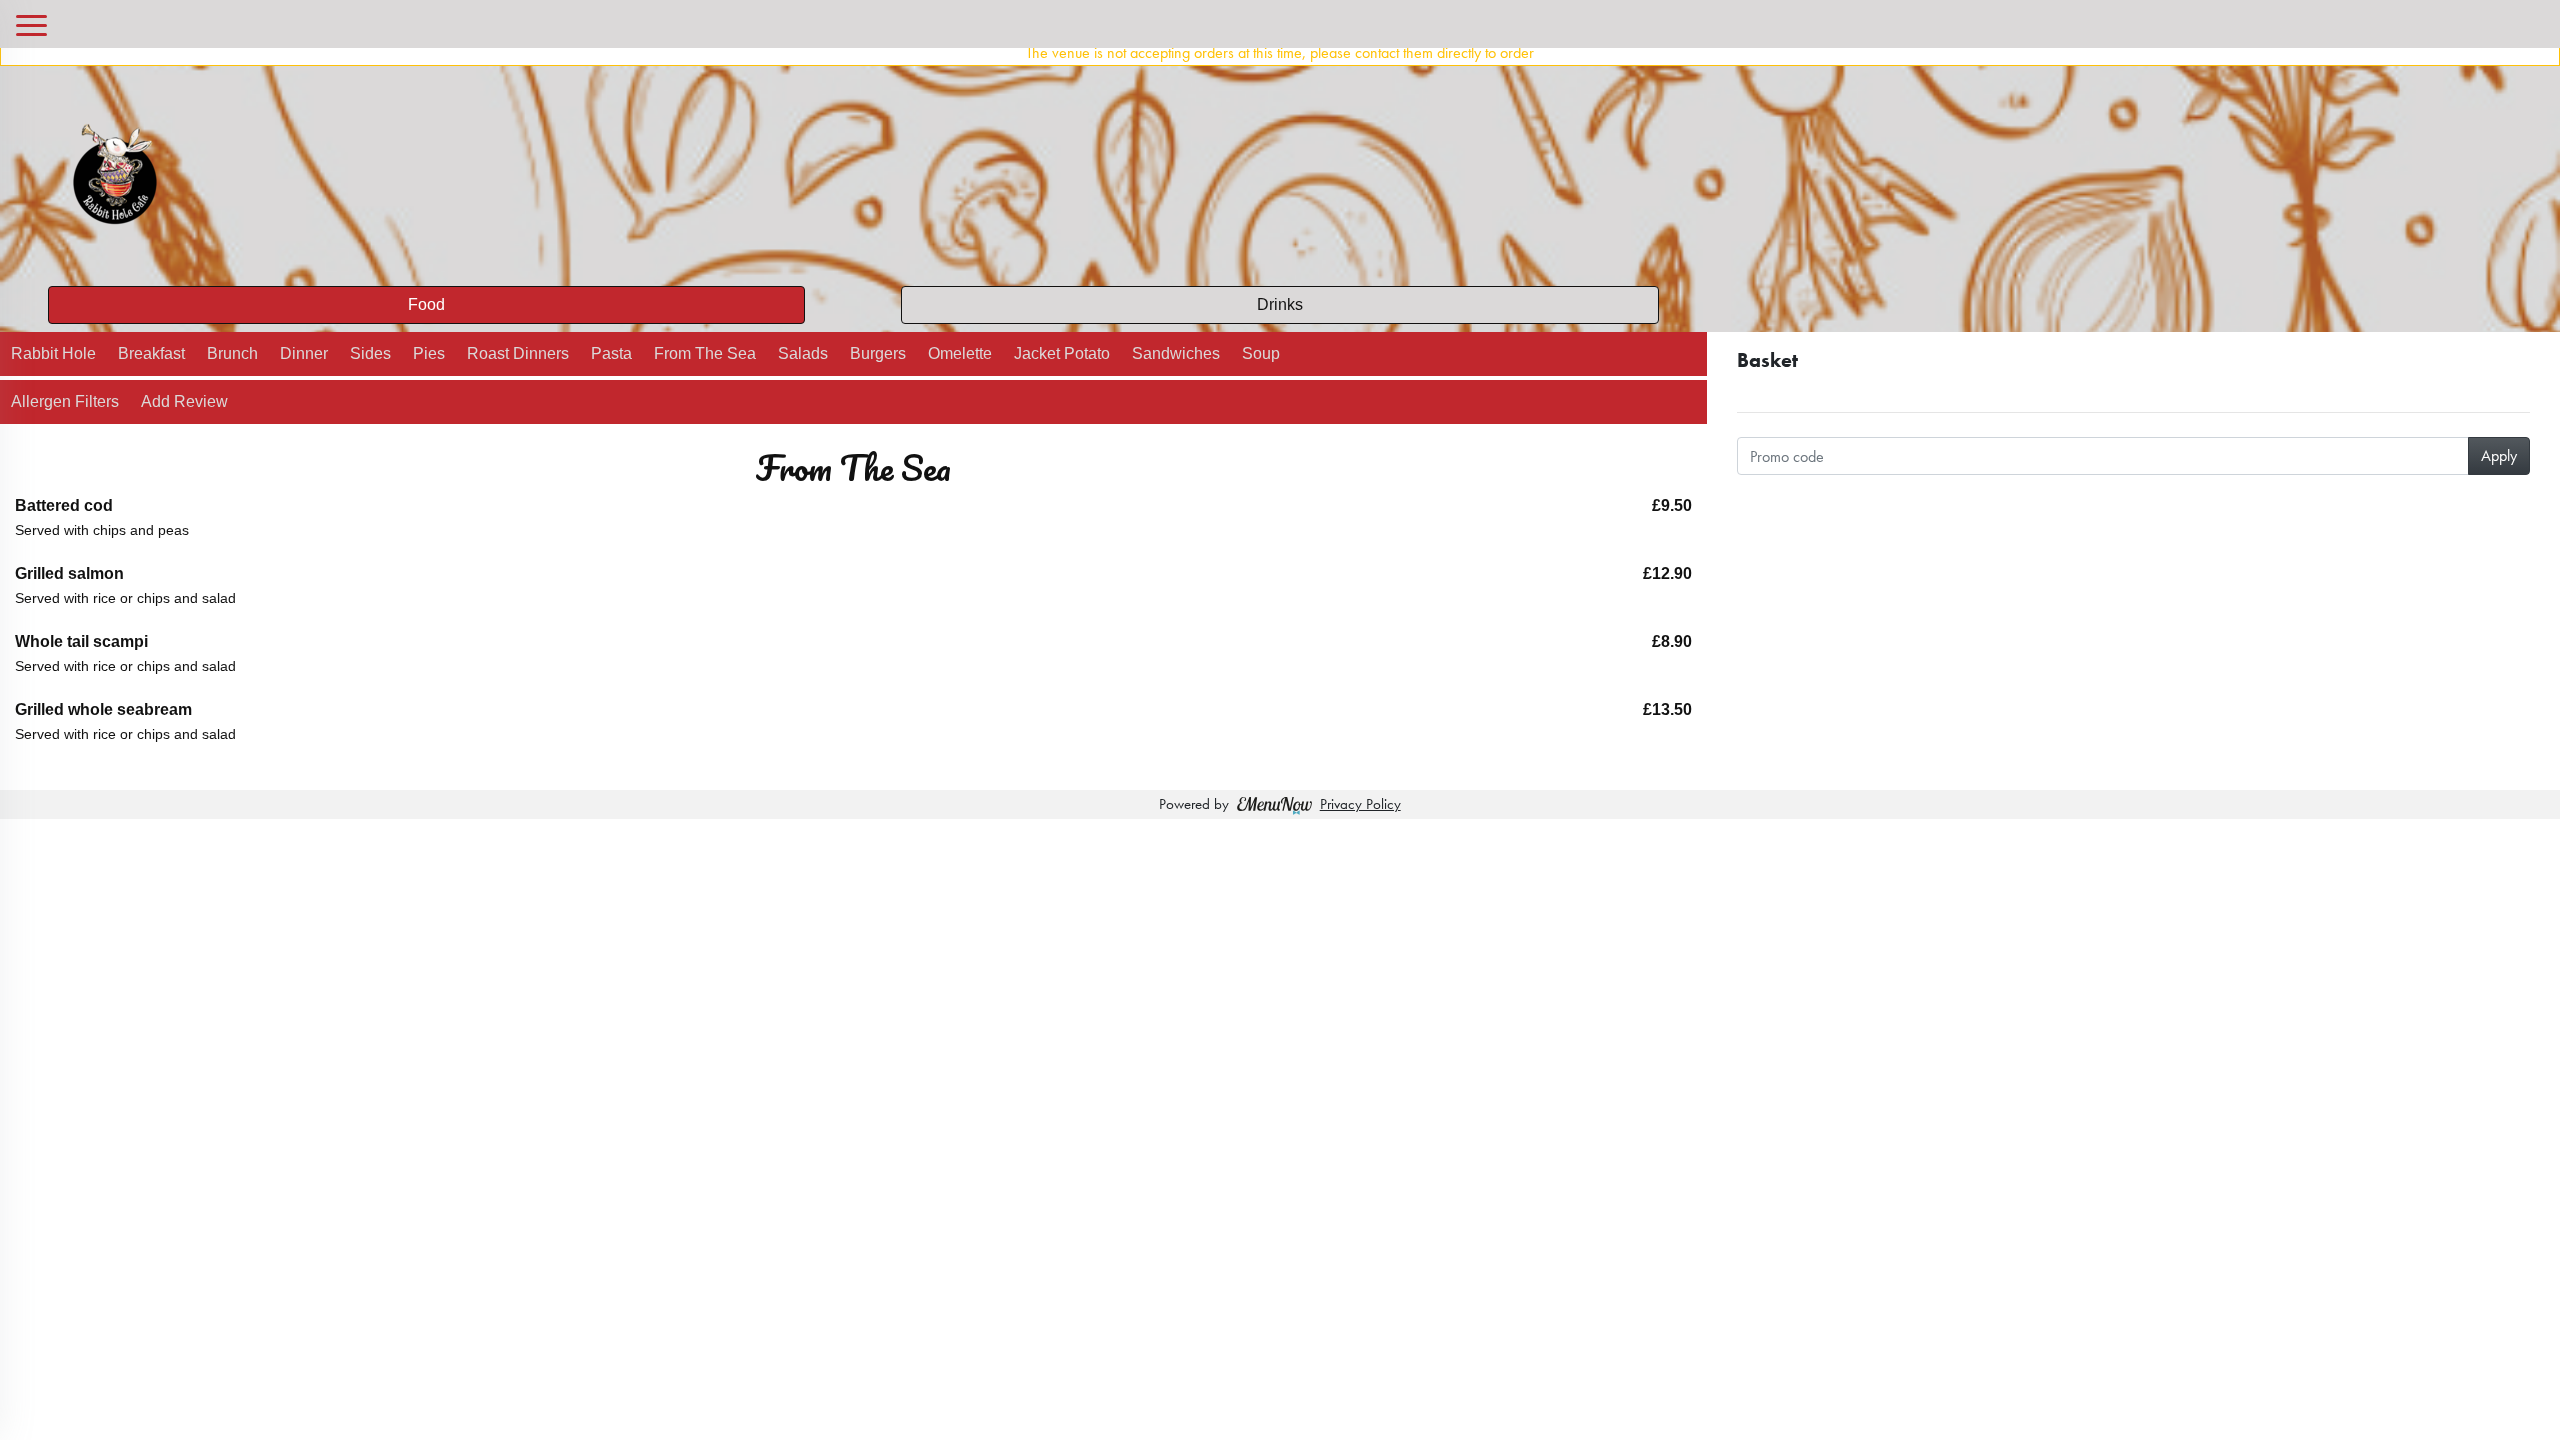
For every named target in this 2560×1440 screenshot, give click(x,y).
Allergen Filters (65, 401)
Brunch (232, 353)
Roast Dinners (518, 353)
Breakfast (151, 353)
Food (426, 304)
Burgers (878, 353)
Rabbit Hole (53, 353)
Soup (1261, 353)
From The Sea (705, 353)
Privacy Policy (1360, 804)
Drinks (1280, 304)
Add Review (184, 401)
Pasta (611, 353)
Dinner (304, 353)
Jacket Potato (1062, 353)
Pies (429, 353)
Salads (803, 353)
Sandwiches (1176, 353)
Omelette (960, 353)
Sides (370, 353)
